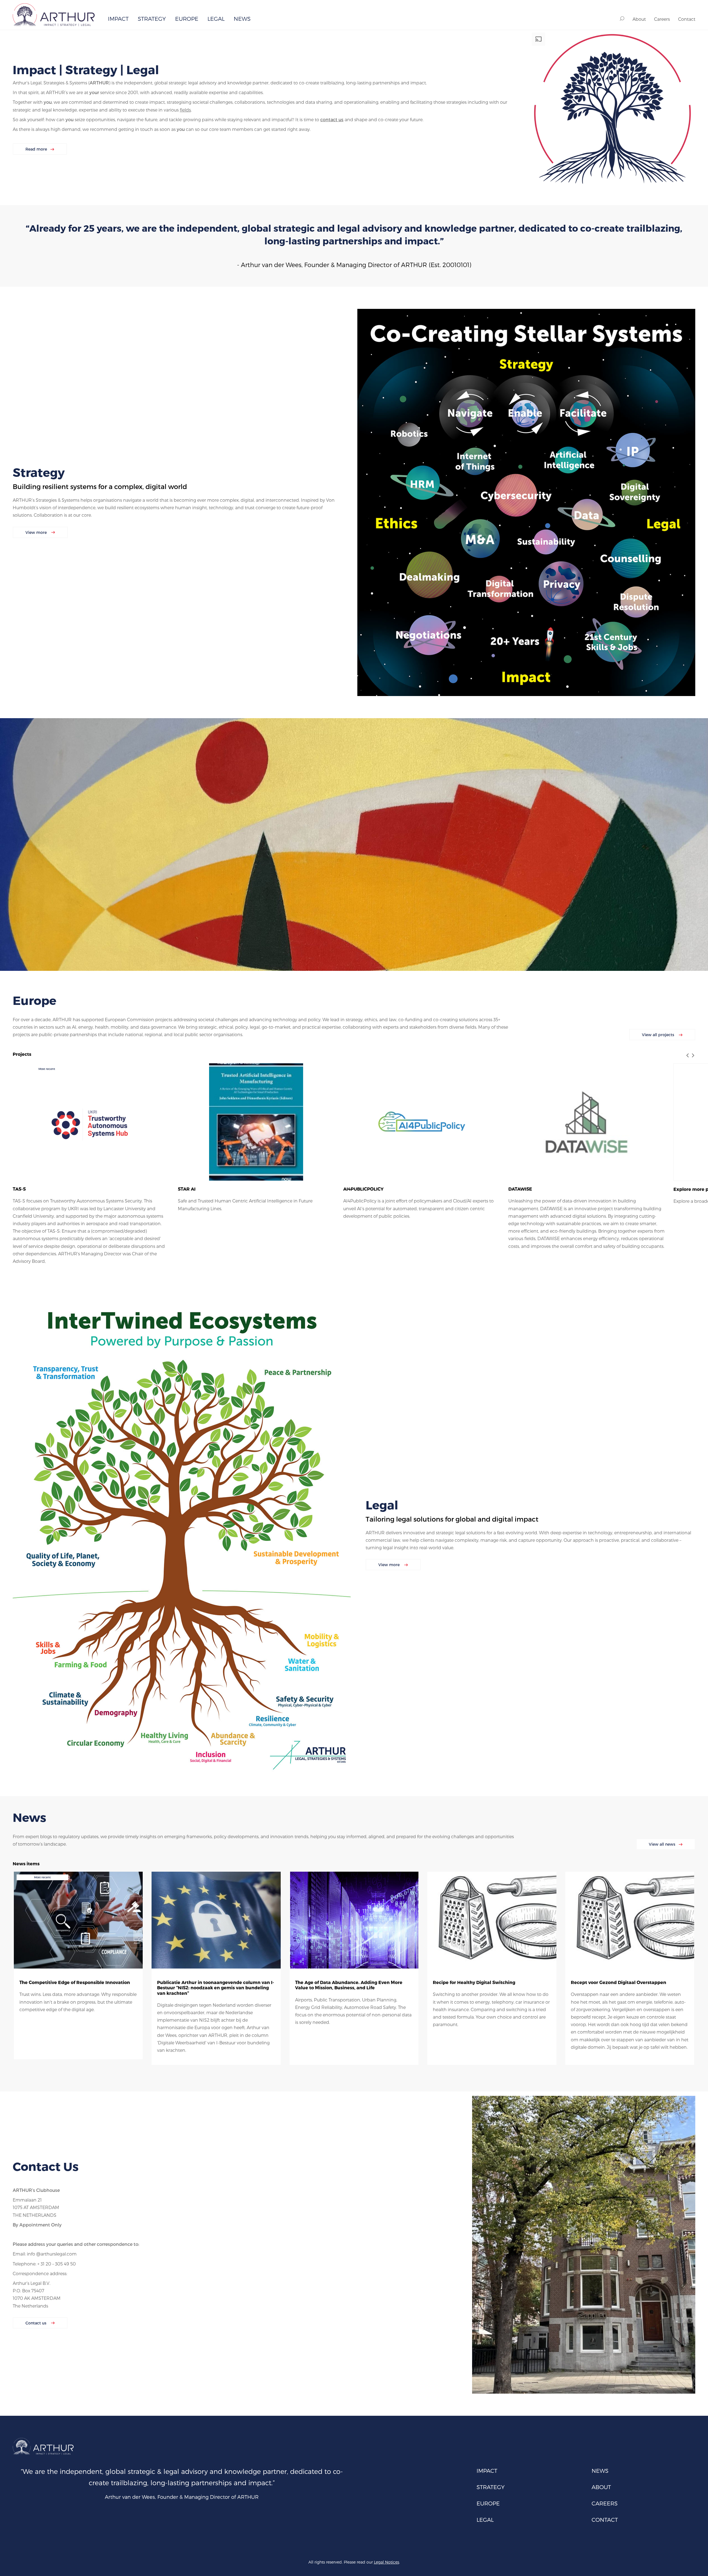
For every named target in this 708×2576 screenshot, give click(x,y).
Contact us (37, 2323)
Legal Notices (386, 2562)
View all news (662, 1844)
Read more (36, 149)
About (639, 19)
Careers (662, 19)
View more (37, 532)
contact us (332, 119)
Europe (187, 19)
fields (185, 110)
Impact (118, 19)
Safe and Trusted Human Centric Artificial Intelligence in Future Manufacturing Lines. (245, 1204)
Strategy (152, 19)
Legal (216, 19)
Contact (687, 19)
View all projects (659, 1035)
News (242, 19)
